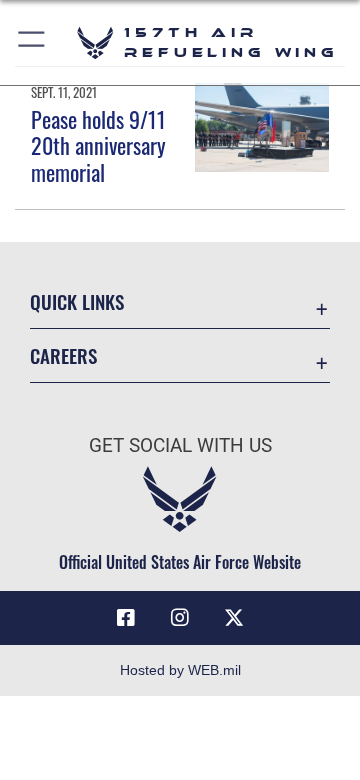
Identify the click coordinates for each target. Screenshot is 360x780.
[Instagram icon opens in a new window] (180, 618)
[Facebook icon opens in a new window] (126, 618)
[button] (32, 42)
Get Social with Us (180, 445)
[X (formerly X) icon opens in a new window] (234, 618)
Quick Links (77, 301)
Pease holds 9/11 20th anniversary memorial (98, 145)
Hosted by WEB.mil (180, 670)
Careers (63, 355)
